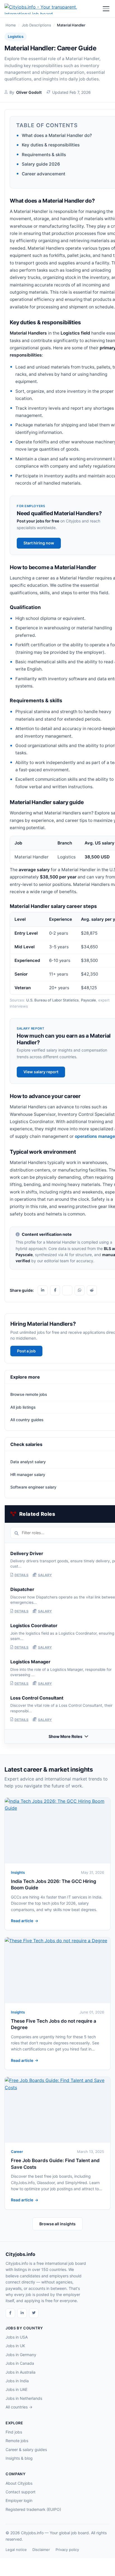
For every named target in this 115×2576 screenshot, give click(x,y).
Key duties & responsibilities (51, 145)
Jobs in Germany (21, 2355)
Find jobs (14, 2432)
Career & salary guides (26, 2449)
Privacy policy (67, 2550)
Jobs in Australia (21, 2372)
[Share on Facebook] (55, 1290)
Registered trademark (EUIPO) (33, 2509)
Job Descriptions (36, 25)
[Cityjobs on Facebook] (10, 2313)
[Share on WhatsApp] (80, 1290)
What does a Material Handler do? (57, 135)
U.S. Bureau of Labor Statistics (52, 1000)
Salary (45, 1575)
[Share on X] (67, 1290)
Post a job (26, 1351)
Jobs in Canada (20, 2363)
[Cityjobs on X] (34, 2313)
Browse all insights (57, 2224)
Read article (22, 1921)
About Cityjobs (19, 2483)
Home (11, 25)
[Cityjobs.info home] (53, 9)
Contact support (21, 2492)
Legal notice (16, 2550)
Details (21, 1575)
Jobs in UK (15, 2346)
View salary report (41, 1072)
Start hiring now (39, 543)
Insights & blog (19, 2458)
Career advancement (44, 174)
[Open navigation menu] (106, 9)
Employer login (19, 2500)
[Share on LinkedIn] (43, 1290)
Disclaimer (41, 2550)
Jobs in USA (17, 2337)
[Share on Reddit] (92, 1290)
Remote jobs (17, 2441)
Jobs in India (17, 2381)
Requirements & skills (44, 155)
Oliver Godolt (29, 92)
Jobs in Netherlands (24, 2398)
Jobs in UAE (16, 2389)
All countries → (19, 2407)
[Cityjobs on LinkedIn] (22, 2313)
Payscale (88, 1000)
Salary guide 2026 (41, 164)
